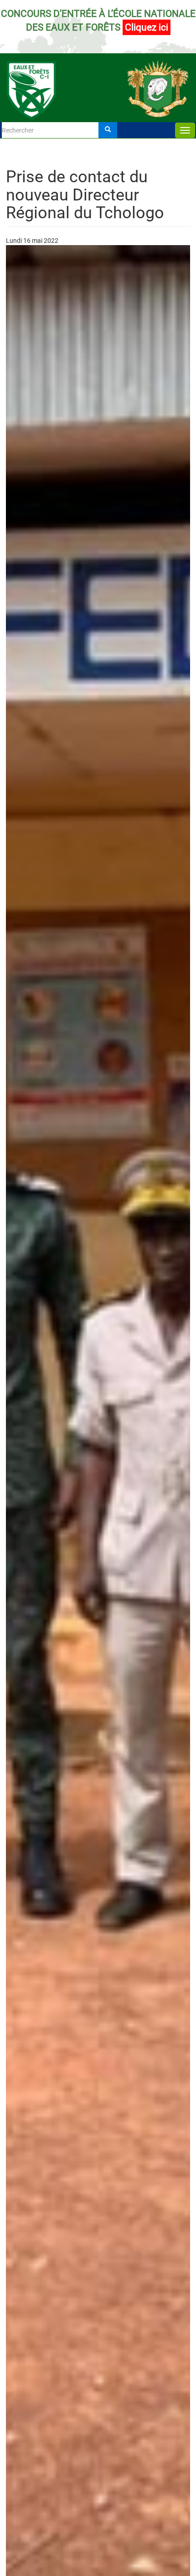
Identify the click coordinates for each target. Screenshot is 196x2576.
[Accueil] (98, 76)
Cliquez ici (147, 27)
